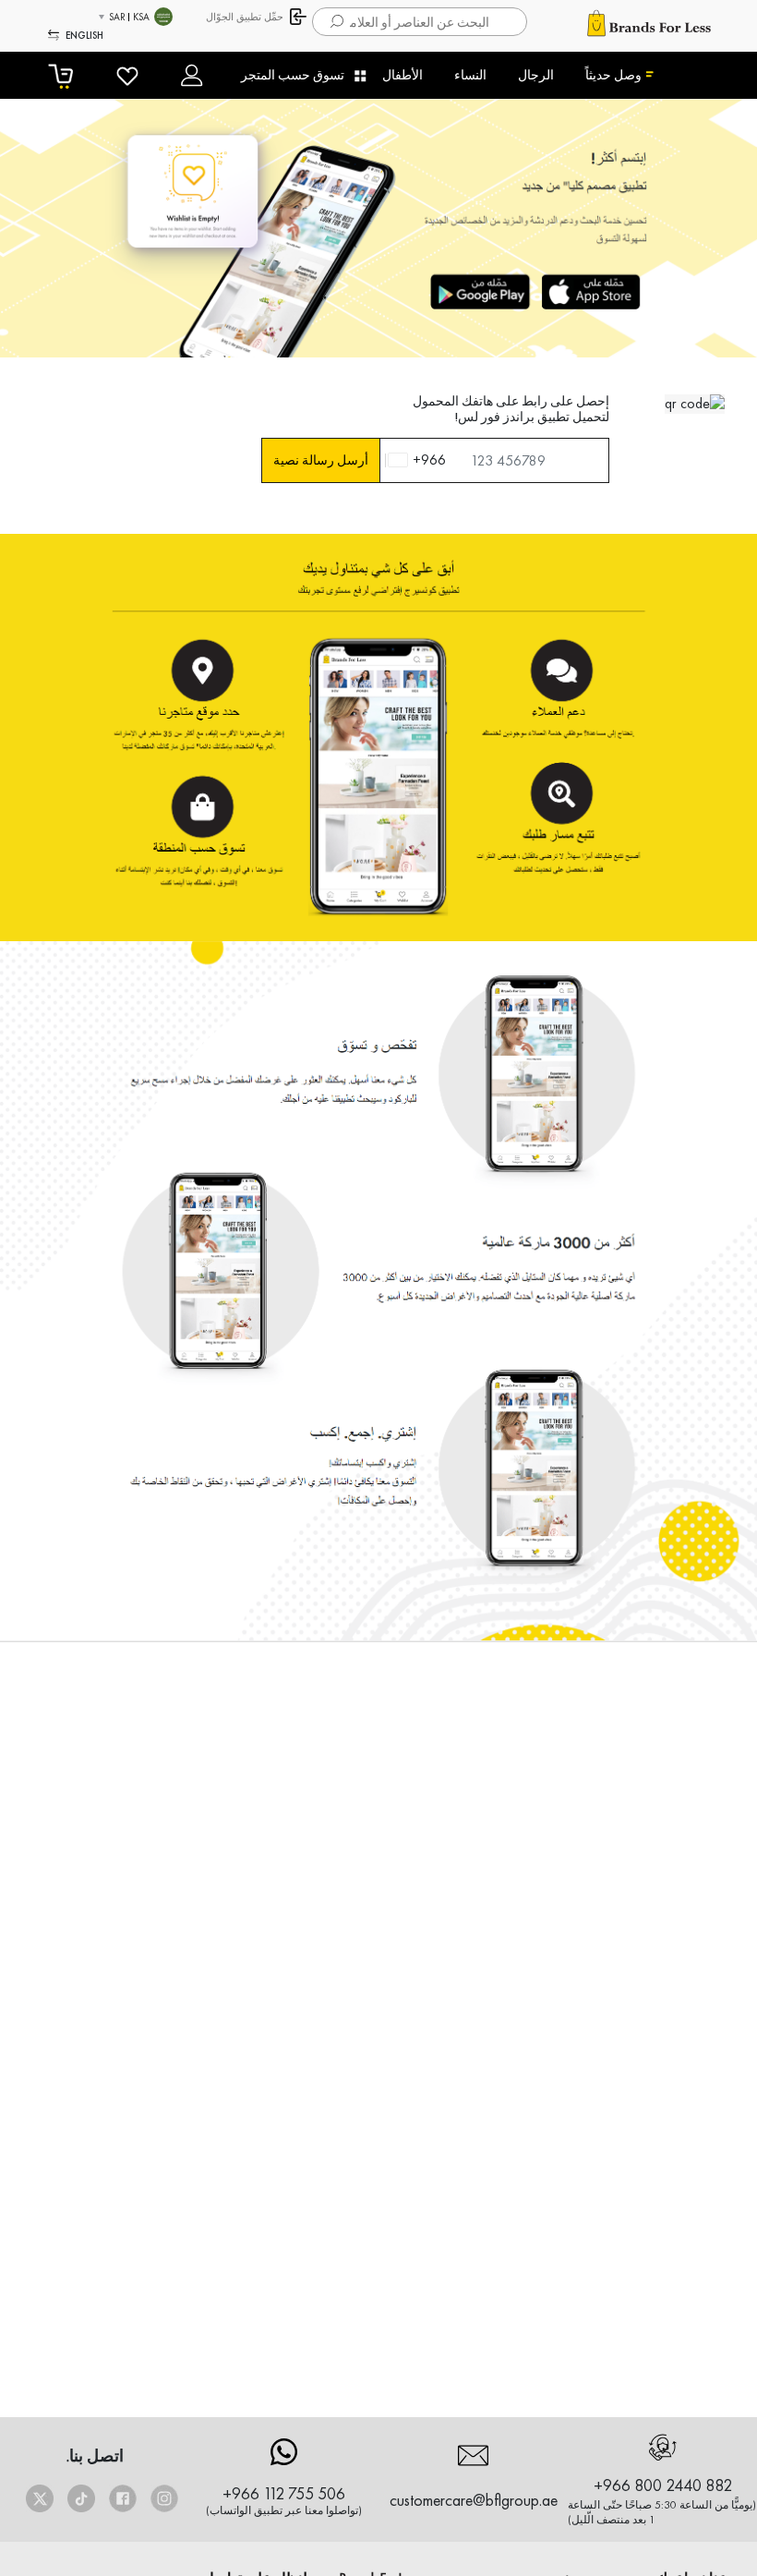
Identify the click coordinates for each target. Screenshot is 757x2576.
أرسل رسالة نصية (321, 460)
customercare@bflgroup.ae (474, 2500)
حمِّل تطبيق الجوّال (245, 17)
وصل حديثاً (613, 75)
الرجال (536, 75)
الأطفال (403, 75)
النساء (470, 75)
